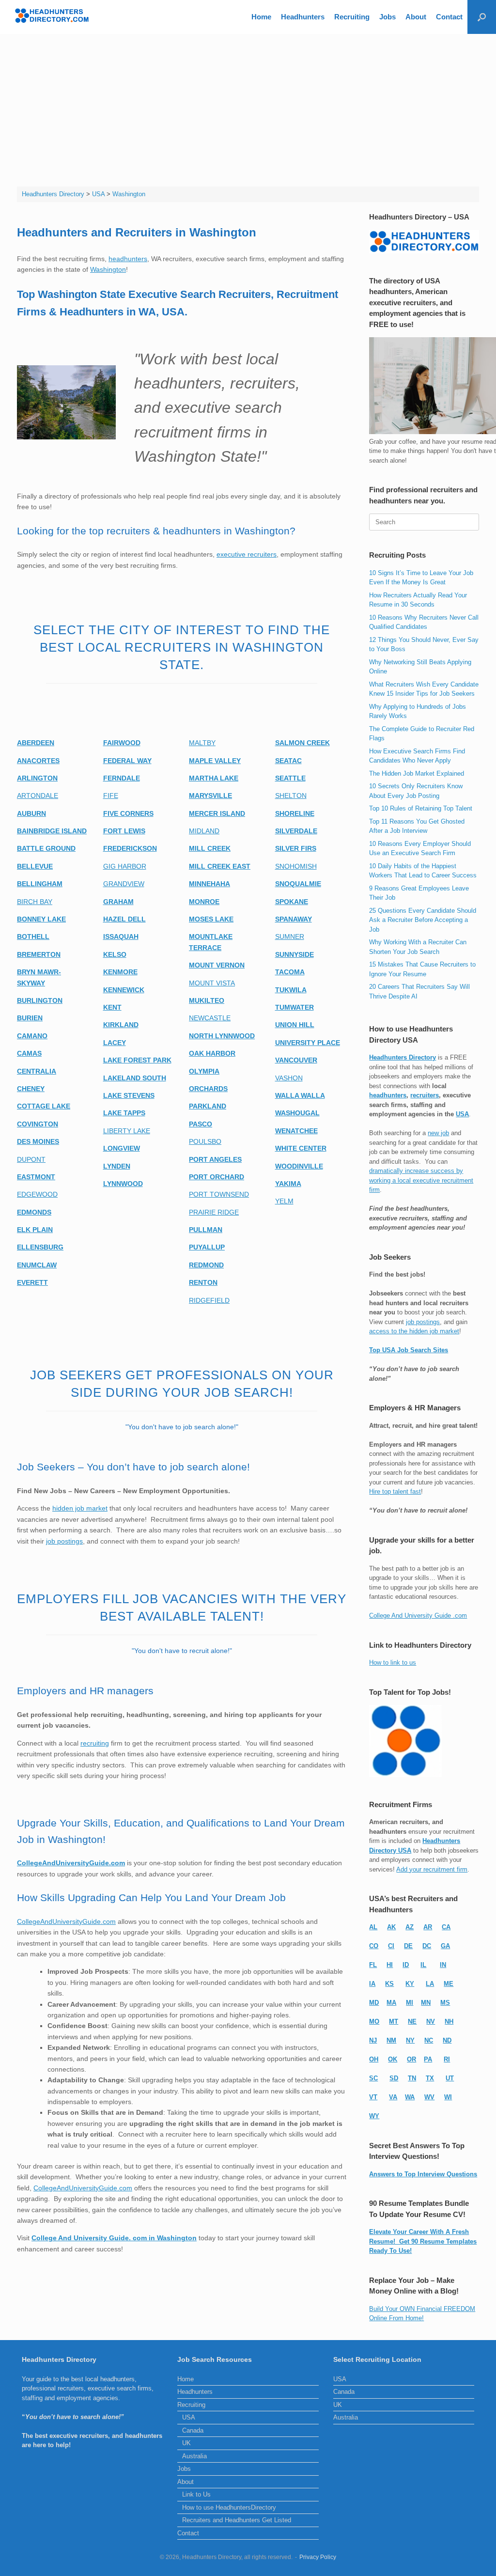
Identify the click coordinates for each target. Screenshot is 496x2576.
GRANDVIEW (124, 884)
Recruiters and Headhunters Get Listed (237, 2520)
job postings (64, 1541)
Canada (193, 2430)
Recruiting (352, 17)
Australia (194, 2456)
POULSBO (205, 1141)
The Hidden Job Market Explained (417, 773)
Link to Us (196, 2494)
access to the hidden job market (414, 1331)
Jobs (387, 17)
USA (462, 1114)
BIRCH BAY (35, 902)
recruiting (95, 1743)
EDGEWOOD (37, 1194)
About (416, 17)
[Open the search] (482, 17)
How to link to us (393, 1663)
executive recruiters (247, 554)
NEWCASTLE (210, 1018)
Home (261, 17)
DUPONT (31, 1159)
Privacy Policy (318, 2557)
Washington (108, 269)
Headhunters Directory (403, 1057)
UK (186, 2443)
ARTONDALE (38, 796)
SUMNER (290, 937)
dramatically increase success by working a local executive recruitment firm (421, 1180)
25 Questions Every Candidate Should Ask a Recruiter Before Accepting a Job (423, 920)
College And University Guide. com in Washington (114, 2238)
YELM (284, 1201)
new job (438, 1133)
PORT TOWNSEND (219, 1194)
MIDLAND (204, 831)
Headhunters (303, 17)
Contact (449, 17)
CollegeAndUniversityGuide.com (66, 1921)
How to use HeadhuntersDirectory (229, 2507)
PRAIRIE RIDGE (214, 1212)
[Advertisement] (248, 107)
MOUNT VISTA (212, 983)
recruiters (425, 1095)
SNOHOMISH (296, 866)
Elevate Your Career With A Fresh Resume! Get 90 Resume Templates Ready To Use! (423, 2241)
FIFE (111, 796)
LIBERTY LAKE (127, 1131)
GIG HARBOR (125, 866)
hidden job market (80, 1508)
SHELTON (291, 796)
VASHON (289, 1078)
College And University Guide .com (418, 1616)
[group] (182, 303)
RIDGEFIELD (209, 1300)
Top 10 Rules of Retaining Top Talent (421, 808)
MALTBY (202, 743)
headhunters (128, 259)
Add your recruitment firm (432, 1869)
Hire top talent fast (395, 1491)
